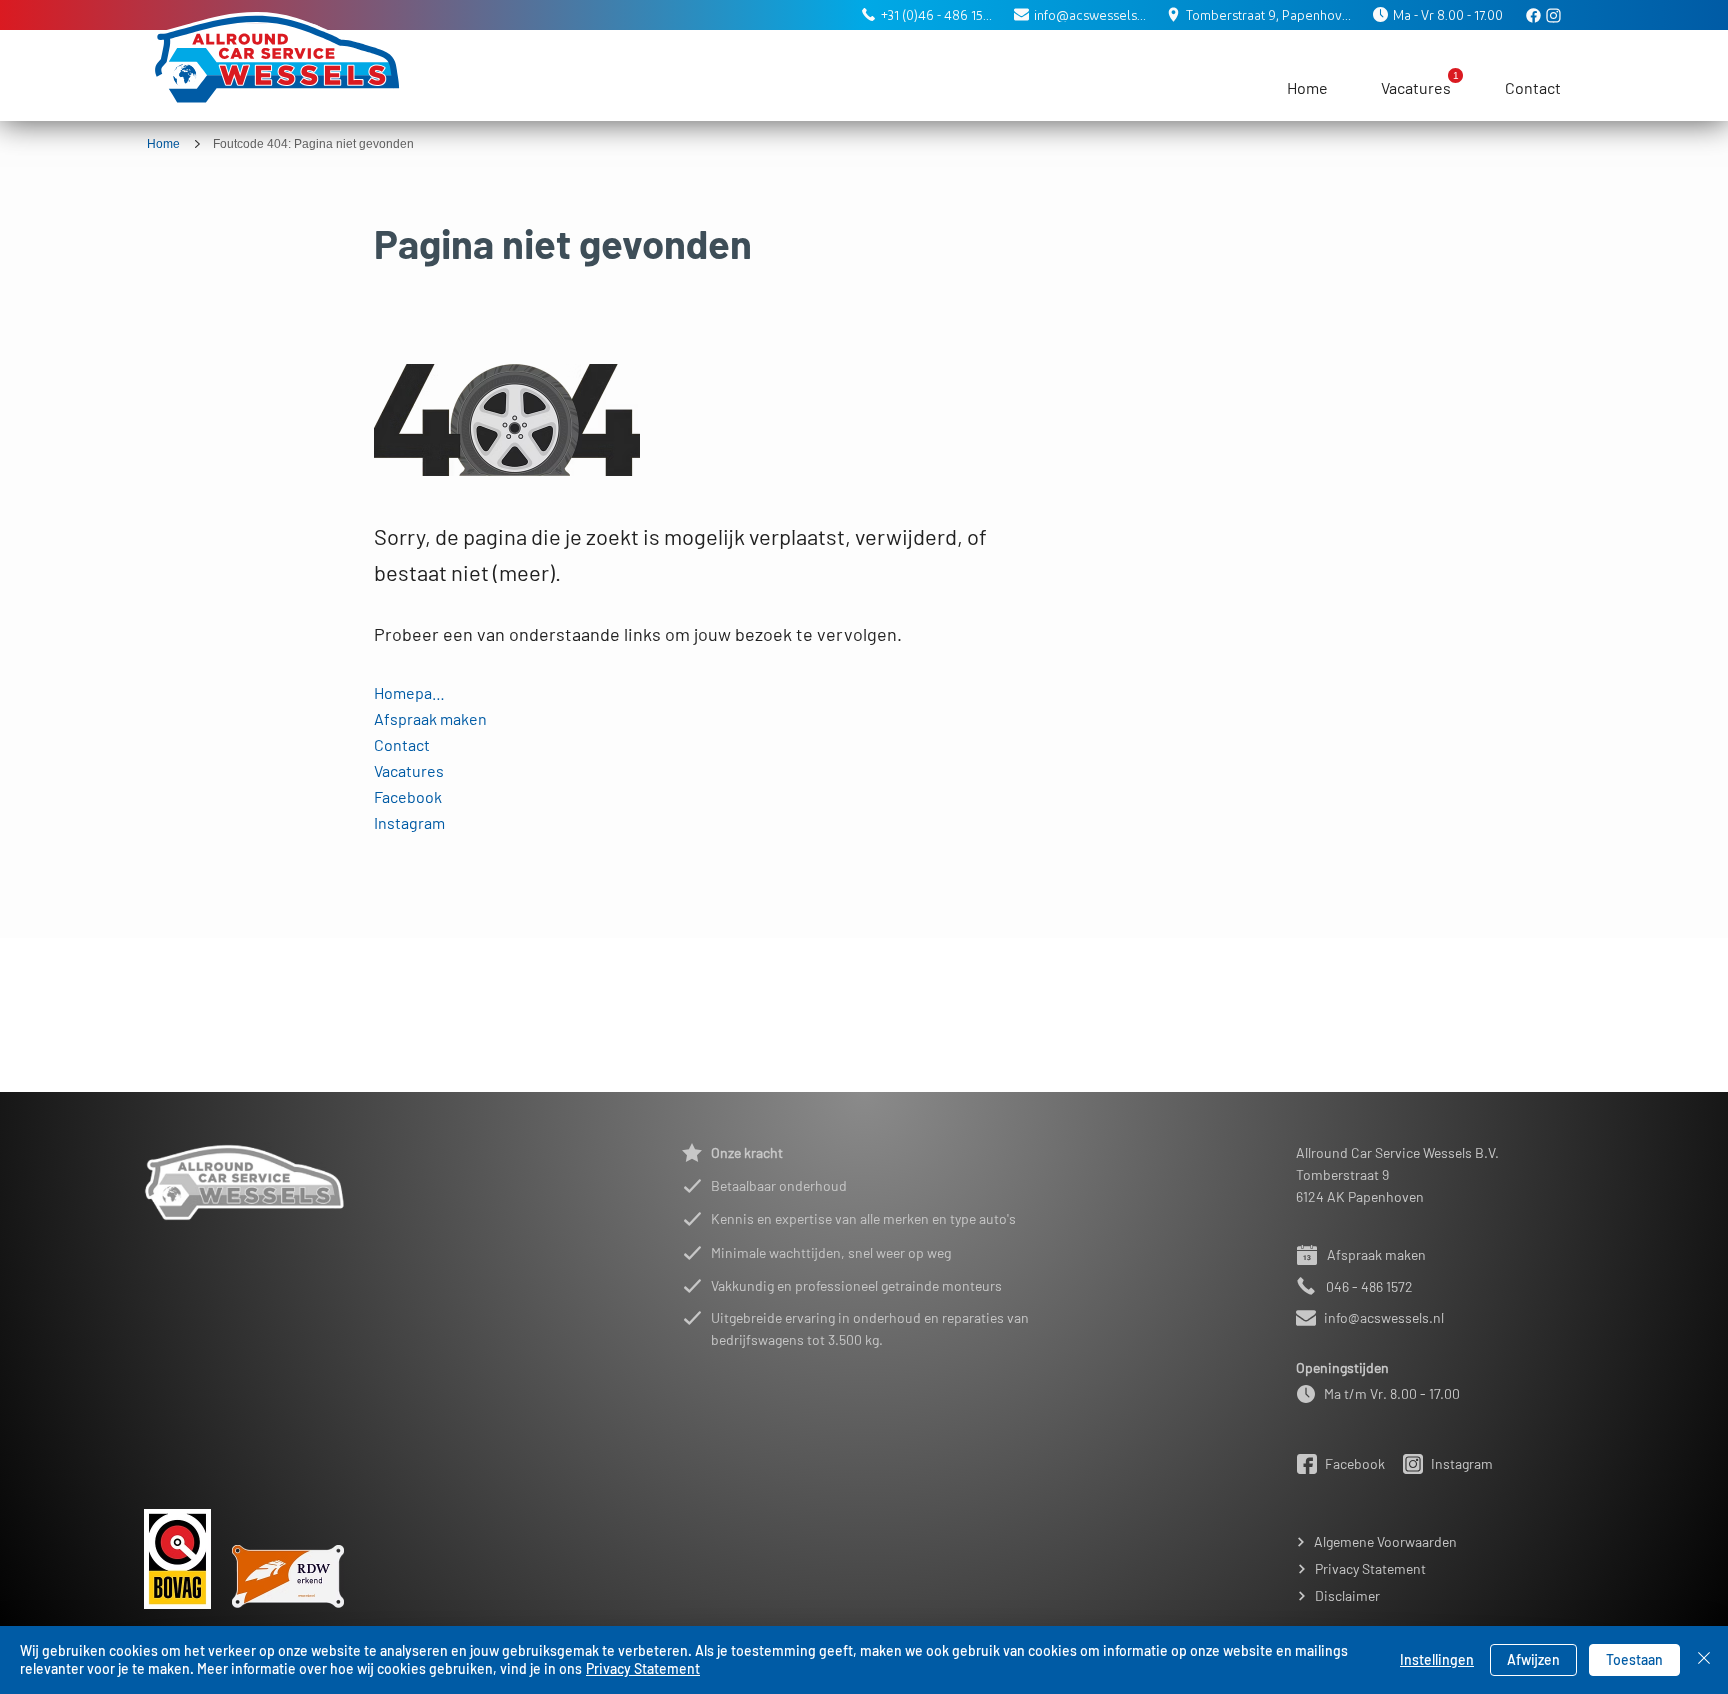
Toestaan (1634, 1659)
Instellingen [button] (1437, 1659)
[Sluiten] (1704, 1660)
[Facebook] (1535, 15)
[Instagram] (1555, 15)
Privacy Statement (643, 1668)
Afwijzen (1533, 1659)
